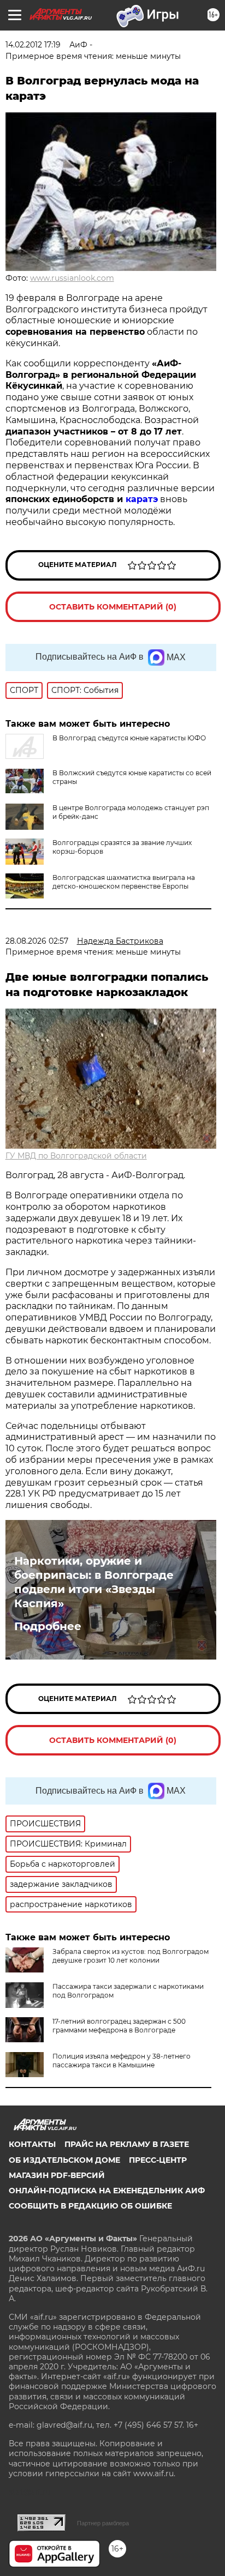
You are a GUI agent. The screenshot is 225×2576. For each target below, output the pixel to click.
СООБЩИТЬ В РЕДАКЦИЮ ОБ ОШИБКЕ (90, 2206)
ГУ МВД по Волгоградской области (76, 1156)
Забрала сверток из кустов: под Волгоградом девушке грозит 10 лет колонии (131, 1956)
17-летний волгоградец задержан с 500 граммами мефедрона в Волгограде (119, 2026)
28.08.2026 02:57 (37, 941)
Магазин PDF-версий (57, 2175)
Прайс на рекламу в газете (127, 2144)
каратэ (142, 499)
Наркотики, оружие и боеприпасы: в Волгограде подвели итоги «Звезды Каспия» (94, 1582)
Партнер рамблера (103, 2523)
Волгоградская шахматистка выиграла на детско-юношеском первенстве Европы (124, 882)
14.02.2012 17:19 (33, 45)
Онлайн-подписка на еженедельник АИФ (107, 2191)
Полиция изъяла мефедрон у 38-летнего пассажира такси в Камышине (122, 2061)
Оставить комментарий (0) (113, 607)
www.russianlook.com (72, 278)
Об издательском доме (64, 2160)
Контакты (32, 2144)
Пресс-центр (158, 2160)
